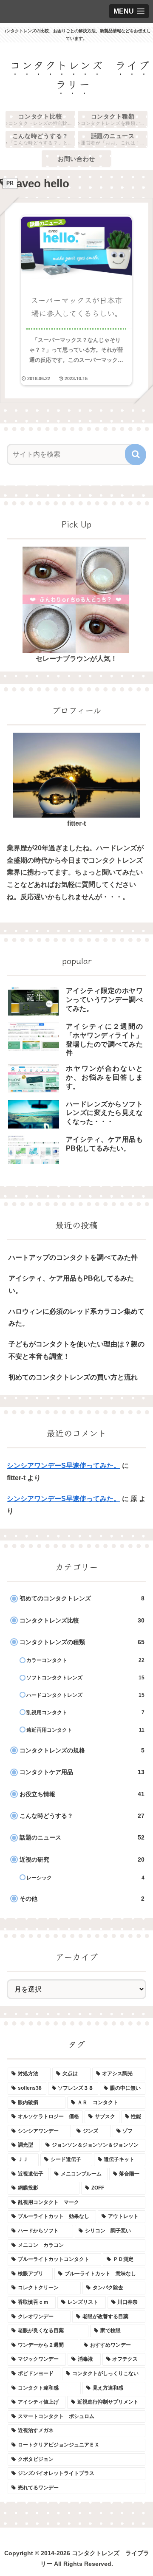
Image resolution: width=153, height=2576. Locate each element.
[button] (136, 454)
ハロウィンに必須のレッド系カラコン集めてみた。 (76, 1318)
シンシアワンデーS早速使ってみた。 (64, 1466)
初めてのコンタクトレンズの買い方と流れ (73, 1377)
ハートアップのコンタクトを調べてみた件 (73, 1257)
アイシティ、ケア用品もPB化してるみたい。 (71, 1284)
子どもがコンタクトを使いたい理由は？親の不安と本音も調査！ (76, 1350)
